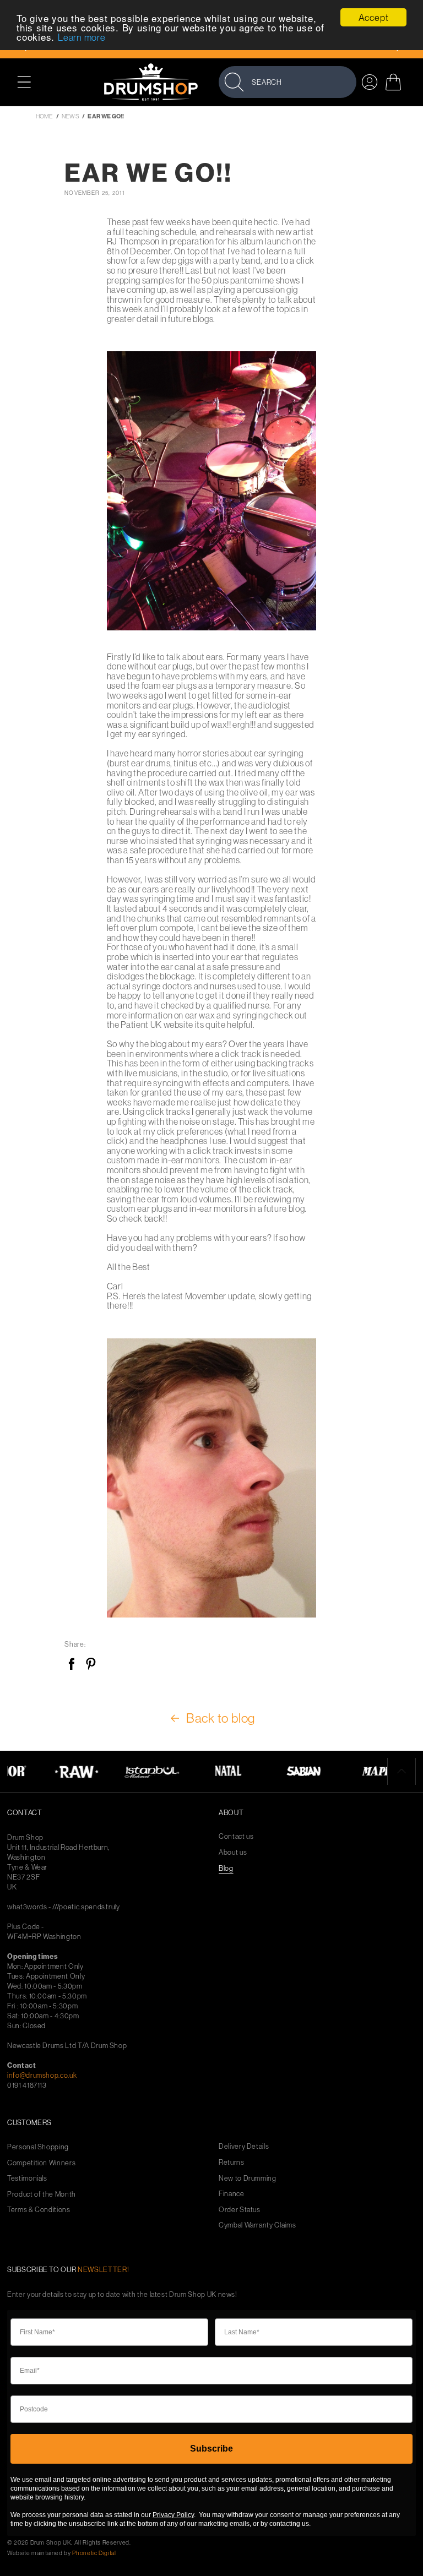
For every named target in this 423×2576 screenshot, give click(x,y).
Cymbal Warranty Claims (257, 2225)
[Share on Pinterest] (91, 1665)
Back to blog (221, 1718)
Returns (232, 2162)
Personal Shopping (38, 2147)
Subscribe (211, 2449)
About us (233, 1852)
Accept (374, 17)
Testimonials (27, 2178)
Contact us (236, 1836)
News (70, 116)
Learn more (82, 37)
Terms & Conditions (39, 2210)
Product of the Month (42, 2194)
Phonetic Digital (94, 2553)
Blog (226, 1868)
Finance (232, 2194)
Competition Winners (41, 2163)
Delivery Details (244, 2146)
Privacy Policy (173, 2515)
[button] (30, 82)
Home (44, 116)
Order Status (240, 2210)
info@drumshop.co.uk (42, 2075)
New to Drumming (248, 2178)
